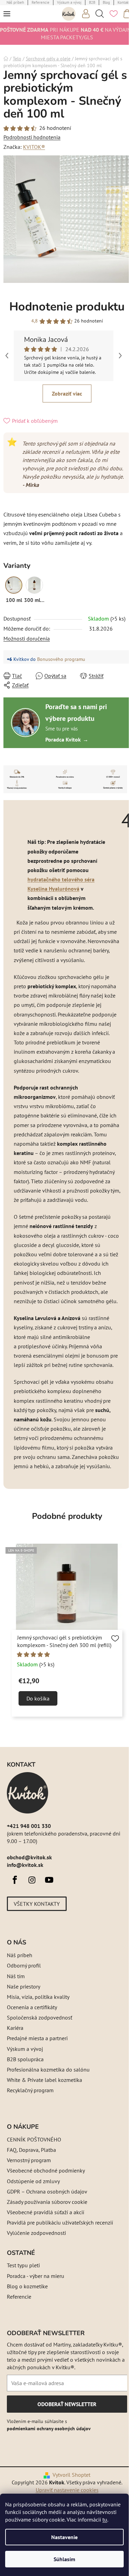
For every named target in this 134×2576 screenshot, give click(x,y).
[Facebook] (15, 1880)
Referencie (19, 2297)
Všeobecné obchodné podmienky (46, 2170)
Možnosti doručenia (27, 638)
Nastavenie (64, 2537)
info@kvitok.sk (25, 1865)
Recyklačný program (30, 2090)
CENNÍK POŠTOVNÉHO (34, 2139)
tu (105, 2519)
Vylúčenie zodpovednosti (36, 2233)
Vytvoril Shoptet (71, 2475)
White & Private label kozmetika (44, 2080)
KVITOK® (34, 147)
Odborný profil (24, 1965)
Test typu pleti (23, 2265)
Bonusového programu (61, 659)
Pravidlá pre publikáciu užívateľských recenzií (60, 2222)
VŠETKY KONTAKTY (37, 1904)
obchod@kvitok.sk (29, 1857)
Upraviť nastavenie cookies (67, 2490)
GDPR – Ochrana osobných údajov (47, 2191)
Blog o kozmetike (27, 2286)
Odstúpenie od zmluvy (33, 2181)
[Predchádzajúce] (7, 356)
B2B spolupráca (25, 2059)
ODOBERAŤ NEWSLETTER (67, 2406)
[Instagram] (32, 1880)
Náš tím (16, 1976)
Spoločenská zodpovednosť (40, 2017)
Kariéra (15, 2028)
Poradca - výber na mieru (36, 2276)
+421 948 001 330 (29, 1826)
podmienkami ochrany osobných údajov (49, 2429)
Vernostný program (29, 2160)
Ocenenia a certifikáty (32, 2007)
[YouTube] (49, 1880)
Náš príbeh (20, 1955)
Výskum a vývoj (25, 2049)
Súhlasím (64, 2559)
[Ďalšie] (120, 356)
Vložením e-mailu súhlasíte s (49, 2425)
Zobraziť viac (67, 393)
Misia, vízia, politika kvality (38, 1997)
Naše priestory (24, 1986)
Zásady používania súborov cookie (47, 2202)
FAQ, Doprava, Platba (31, 2150)
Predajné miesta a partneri (37, 2038)
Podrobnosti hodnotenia (32, 137)
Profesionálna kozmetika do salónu (48, 2069)
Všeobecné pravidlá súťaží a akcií (46, 2212)
